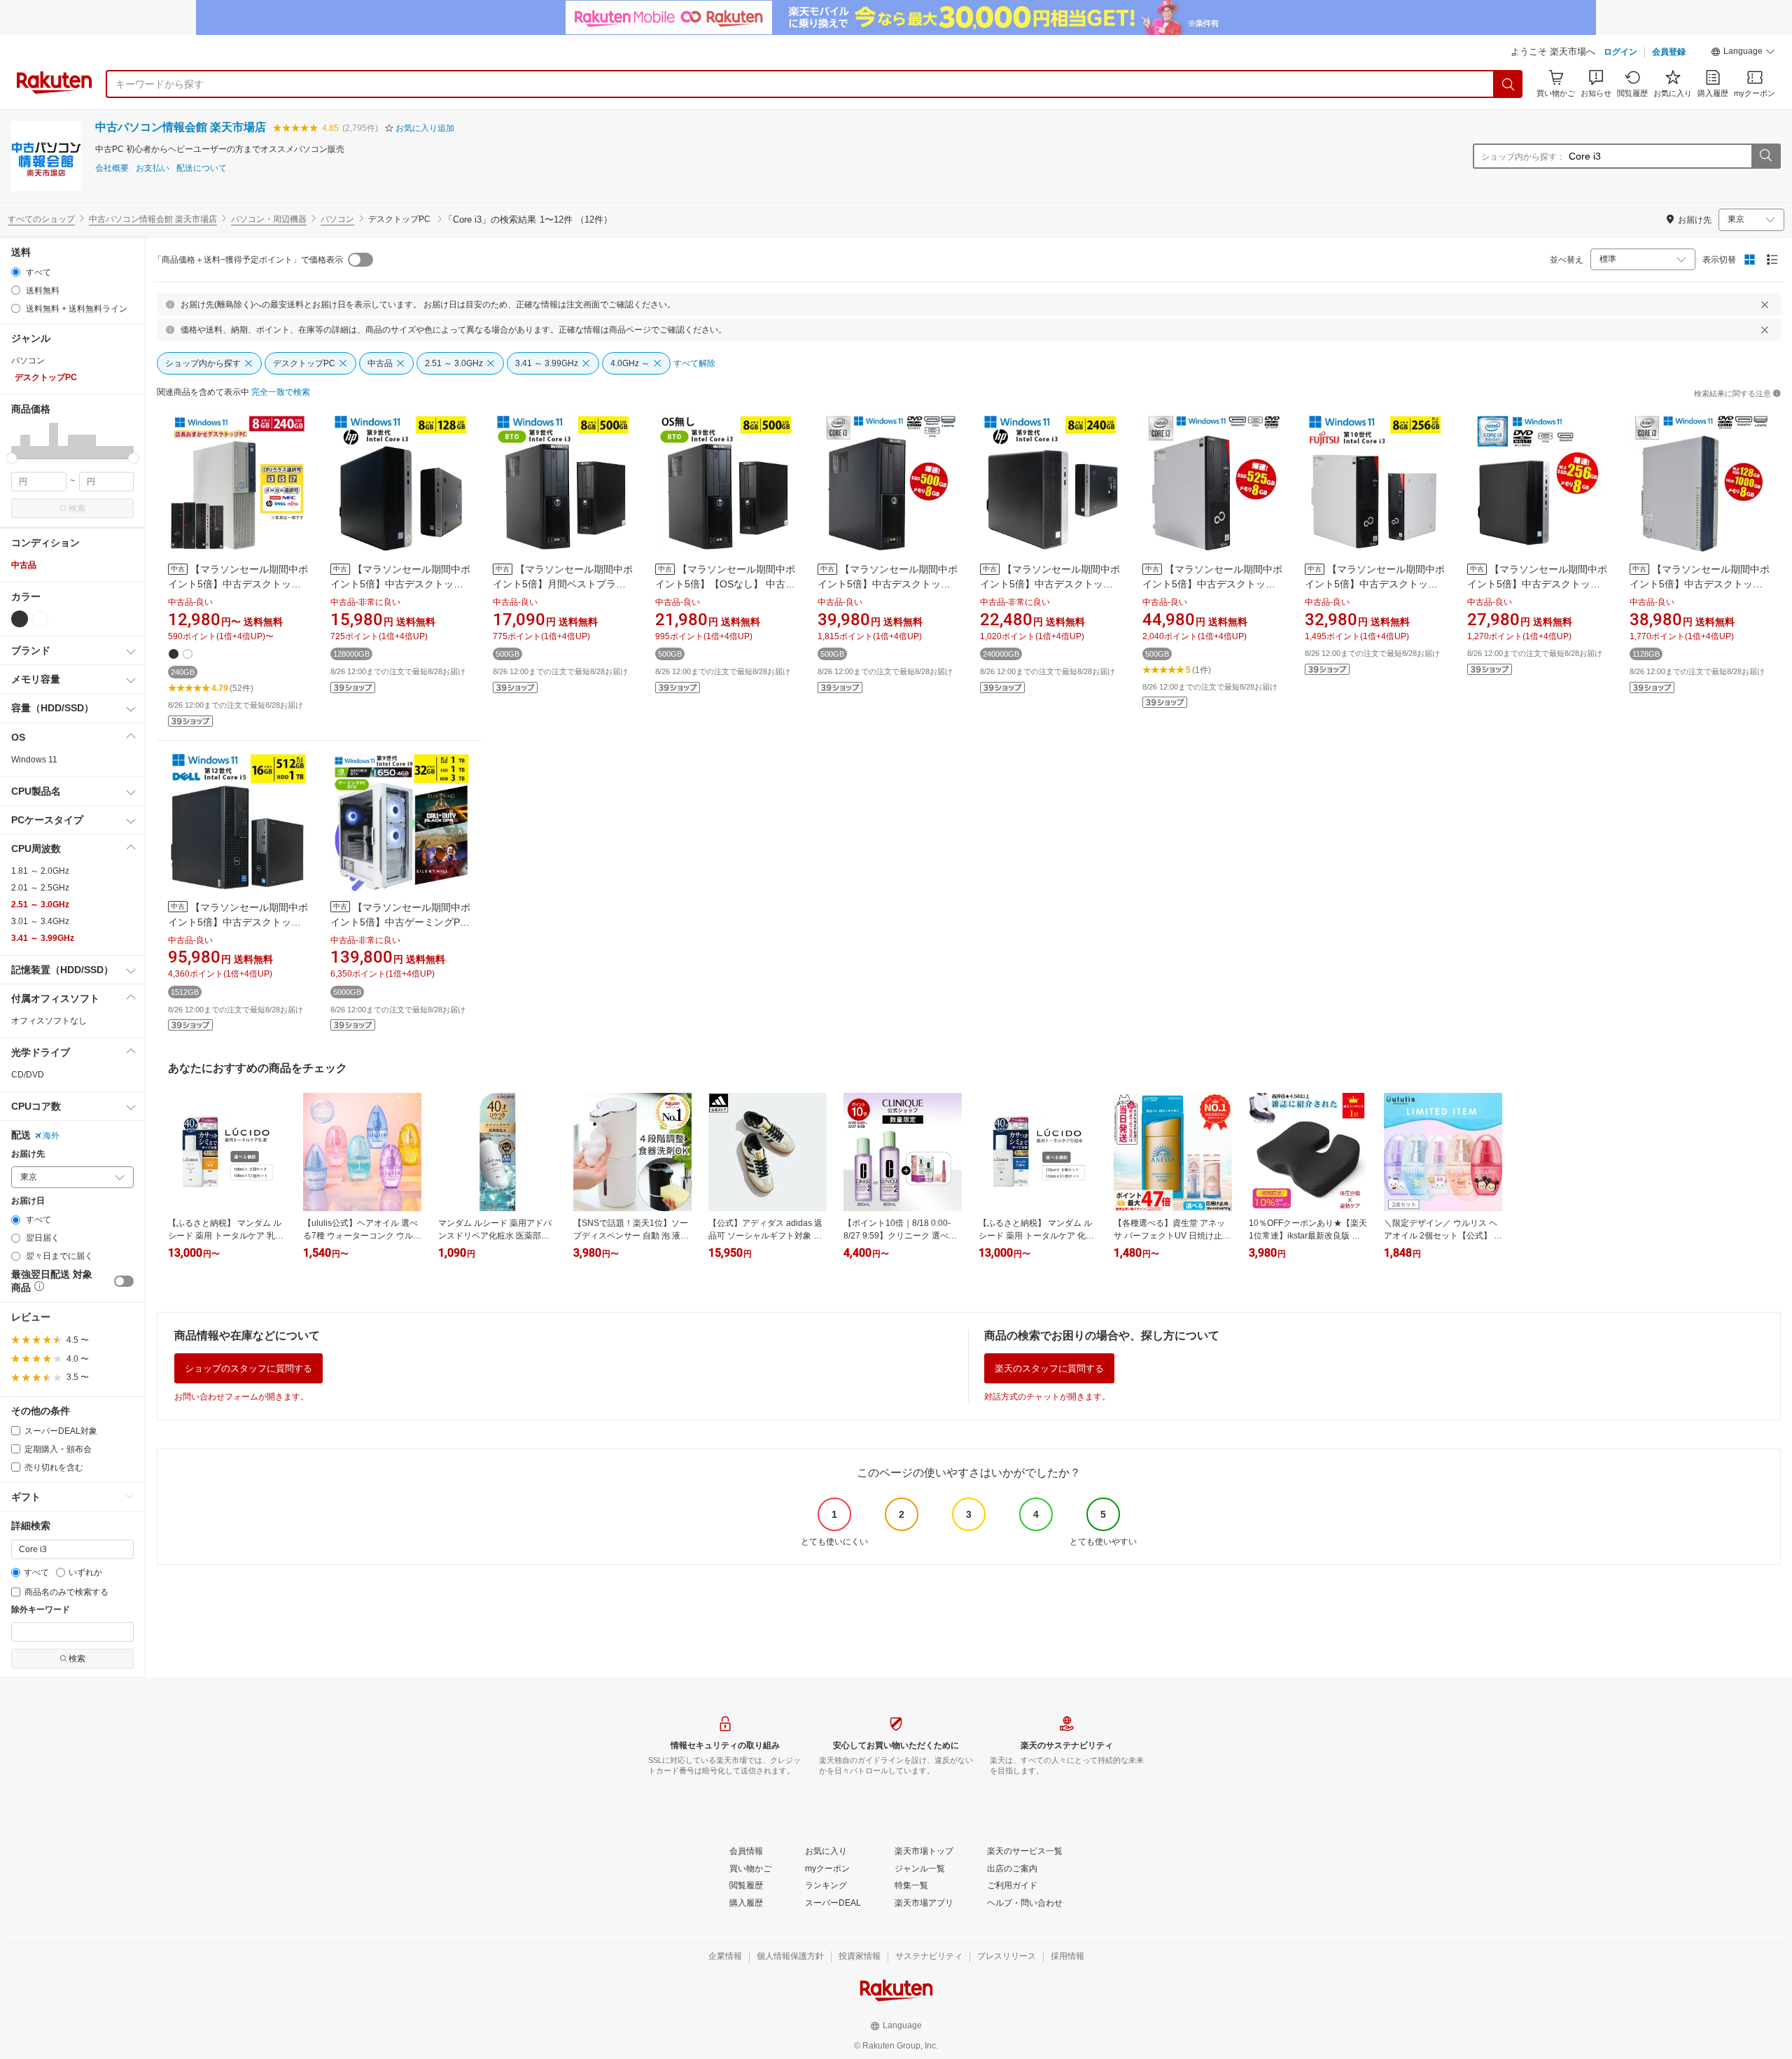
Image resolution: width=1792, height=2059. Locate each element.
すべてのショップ (41, 219)
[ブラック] (20, 619)
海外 (51, 1136)
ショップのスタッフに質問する (248, 1368)
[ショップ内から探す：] (1765, 156)
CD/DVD (28, 1075)
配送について (202, 168)
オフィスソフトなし (49, 1021)
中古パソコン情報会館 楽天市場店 (181, 127)
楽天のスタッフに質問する (1049, 1368)
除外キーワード (41, 1610)
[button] (1743, 53)
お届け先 (28, 1154)
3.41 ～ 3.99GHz (43, 938)
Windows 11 (34, 760)
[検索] (1508, 84)
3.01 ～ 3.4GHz (40, 921)
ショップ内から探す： (1523, 157)
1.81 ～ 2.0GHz (40, 871)
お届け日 (28, 1201)
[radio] (16, 272)
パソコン (337, 219)
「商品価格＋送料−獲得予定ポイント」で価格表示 (248, 260)
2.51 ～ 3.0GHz (40, 905)
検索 (77, 508)
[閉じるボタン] (1765, 305)
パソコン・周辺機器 (269, 219)
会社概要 (112, 168)
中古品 (24, 565)
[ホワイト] (40, 619)
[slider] (12, 458)
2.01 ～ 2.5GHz (40, 888)
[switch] (124, 1281)
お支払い (153, 168)
